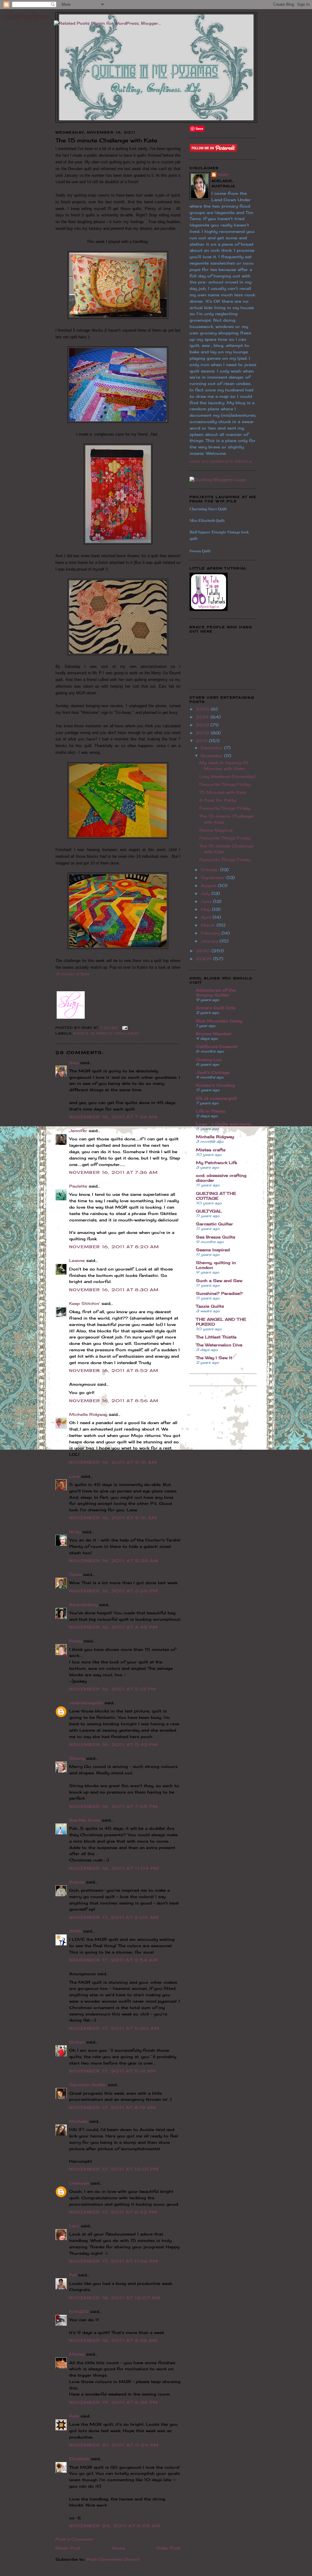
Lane (74, 1476)
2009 (205, 959)
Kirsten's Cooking (215, 1085)
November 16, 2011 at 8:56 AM (114, 1401)
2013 (203, 725)
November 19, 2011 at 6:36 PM (114, 2402)
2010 (204, 951)
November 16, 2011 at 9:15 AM (113, 1462)
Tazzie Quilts (210, 1306)
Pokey (76, 1641)
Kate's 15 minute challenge (107, 1033)
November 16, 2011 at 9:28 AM (114, 1561)
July (206, 893)
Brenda (77, 1882)
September (214, 878)
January (210, 941)
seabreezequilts (86, 1703)
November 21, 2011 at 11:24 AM (114, 2445)
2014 (203, 717)
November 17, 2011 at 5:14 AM (113, 2071)
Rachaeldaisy (83, 1605)
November (213, 756)
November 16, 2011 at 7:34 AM (113, 1117)
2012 (203, 733)
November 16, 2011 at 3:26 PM (114, 1591)
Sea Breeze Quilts (216, 1237)
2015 (203, 709)
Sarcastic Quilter (88, 2085)
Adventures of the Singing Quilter (216, 992)
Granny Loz (209, 1060)
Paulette (78, 1186)
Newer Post (68, 2548)
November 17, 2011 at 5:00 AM (114, 2028)
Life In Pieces (211, 1111)
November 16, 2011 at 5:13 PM (113, 1689)
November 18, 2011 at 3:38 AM (113, 2340)
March (209, 925)
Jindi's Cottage (213, 1072)
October (211, 870)
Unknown (79, 2183)
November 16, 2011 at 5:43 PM (113, 1744)
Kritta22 (79, 2311)
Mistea (77, 2354)
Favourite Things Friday (225, 784)
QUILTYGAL (209, 1211)
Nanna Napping (216, 830)
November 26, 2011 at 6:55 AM (115, 2526)
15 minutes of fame (73, 974)
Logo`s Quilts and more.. (224, 1124)
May (206, 909)
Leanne (77, 1260)
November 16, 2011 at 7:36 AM (113, 1172)
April (207, 917)
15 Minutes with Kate (223, 792)
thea (74, 1063)
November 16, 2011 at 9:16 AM (113, 1518)
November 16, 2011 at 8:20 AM (114, 1247)
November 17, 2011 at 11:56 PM (114, 2261)
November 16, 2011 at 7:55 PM (113, 1806)
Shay (223, 175)
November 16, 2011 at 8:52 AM (114, 1370)
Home (119, 2548)
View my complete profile (221, 461)
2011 (202, 741)
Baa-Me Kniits (85, 1820)
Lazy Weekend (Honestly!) (227, 776)
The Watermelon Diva (219, 1345)
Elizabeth (79, 2459)
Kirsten (77, 2042)
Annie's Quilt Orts (216, 1008)
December (213, 748)
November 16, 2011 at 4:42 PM (113, 1627)
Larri (74, 2226)
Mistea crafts (211, 1150)
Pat (73, 2275)
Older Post (168, 2548)
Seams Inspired (213, 1250)
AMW (75, 1931)
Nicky (75, 1532)
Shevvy (77, 1758)
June (207, 901)
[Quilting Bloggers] (218, 479)
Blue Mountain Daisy (219, 1021)
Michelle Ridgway (88, 1414)
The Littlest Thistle (216, 1337)
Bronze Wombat (214, 1034)
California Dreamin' (217, 1046)
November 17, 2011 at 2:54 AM (113, 1960)
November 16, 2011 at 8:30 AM (114, 1290)
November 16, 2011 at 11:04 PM (114, 1868)
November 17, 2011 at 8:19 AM (113, 2107)
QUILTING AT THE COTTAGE (216, 1196)
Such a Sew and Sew (219, 1281)
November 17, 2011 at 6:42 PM (113, 2212)
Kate (74, 2416)
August (209, 885)
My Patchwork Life (216, 1163)
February (211, 933)
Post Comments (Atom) (113, 2559)
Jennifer (78, 1131)
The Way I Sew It (214, 1358)
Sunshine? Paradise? (219, 1293)
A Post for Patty (218, 800)
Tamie (75, 1574)
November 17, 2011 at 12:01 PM (114, 2169)
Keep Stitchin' (85, 1303)
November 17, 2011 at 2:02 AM (114, 1917)
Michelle (78, 2121)
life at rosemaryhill (216, 1098)
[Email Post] (124, 1028)
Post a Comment (74, 2539)
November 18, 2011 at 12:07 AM (115, 2298)
